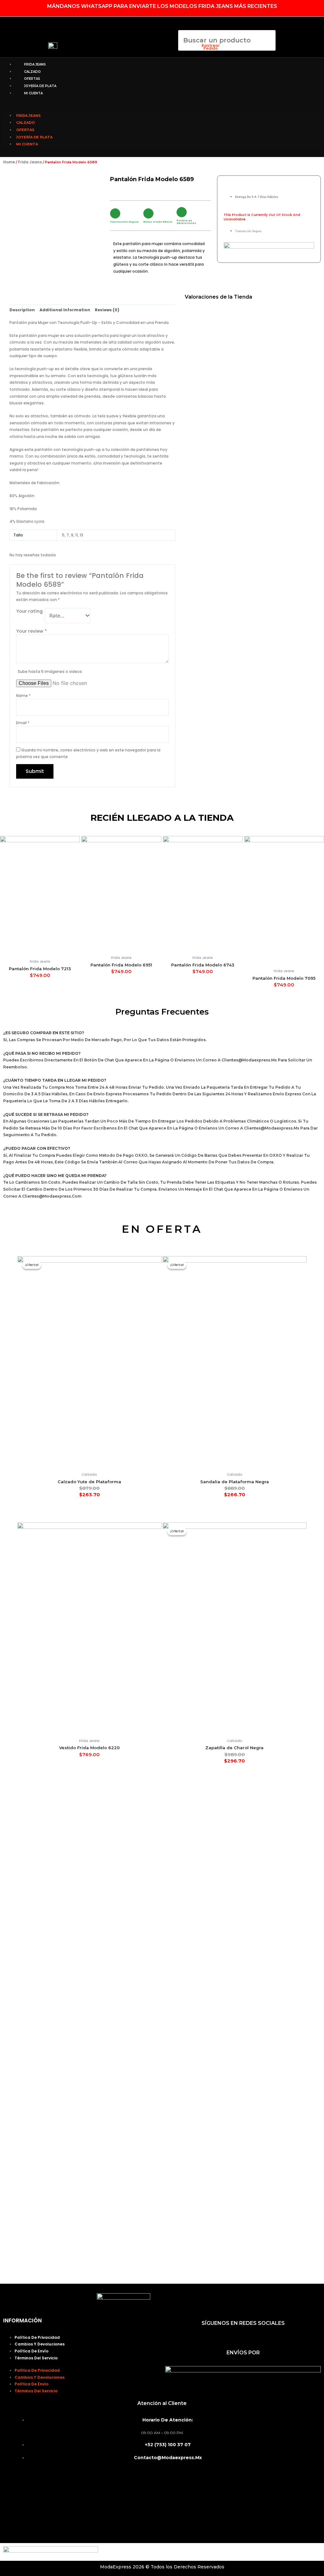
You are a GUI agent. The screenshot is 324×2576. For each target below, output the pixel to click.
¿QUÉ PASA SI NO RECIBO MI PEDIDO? (42, 1053)
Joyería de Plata (40, 86)
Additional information (65, 310)
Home (9, 162)
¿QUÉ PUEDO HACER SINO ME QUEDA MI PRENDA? (55, 1176)
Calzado (32, 72)
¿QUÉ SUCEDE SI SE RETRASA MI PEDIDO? (46, 1114)
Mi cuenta (33, 93)
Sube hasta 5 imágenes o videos (50, 671)
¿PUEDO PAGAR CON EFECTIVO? (37, 1148)
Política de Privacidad (37, 2337)
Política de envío (31, 2351)
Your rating (29, 611)
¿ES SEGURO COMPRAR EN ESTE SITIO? (44, 1033)
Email (23, 723)
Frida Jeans (35, 64)
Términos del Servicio (36, 2358)
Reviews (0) (107, 310)
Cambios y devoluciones (40, 2344)
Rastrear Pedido (211, 47)
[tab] (22, 310)
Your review (31, 631)
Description (22, 310)
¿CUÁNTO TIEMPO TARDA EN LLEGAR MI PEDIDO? (55, 1080)
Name (23, 696)
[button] (186, 54)
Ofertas (32, 79)
